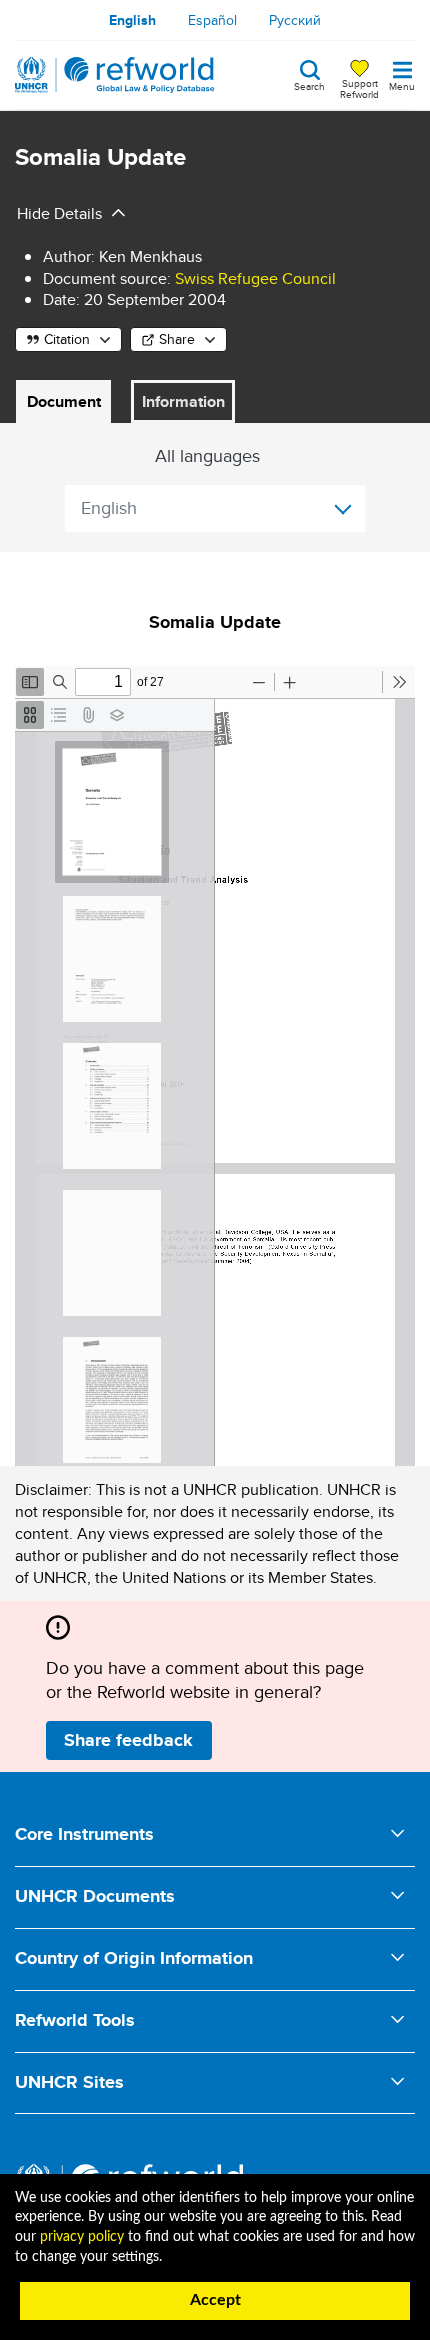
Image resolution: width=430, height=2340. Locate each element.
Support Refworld (359, 88)
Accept (215, 2300)
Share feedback (128, 1740)
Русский (295, 20)
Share (177, 339)
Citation (67, 339)
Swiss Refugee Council (255, 278)
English (132, 20)
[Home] (115, 75)
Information (183, 401)
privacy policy (82, 2237)
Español (212, 20)
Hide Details (59, 213)
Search (309, 85)
